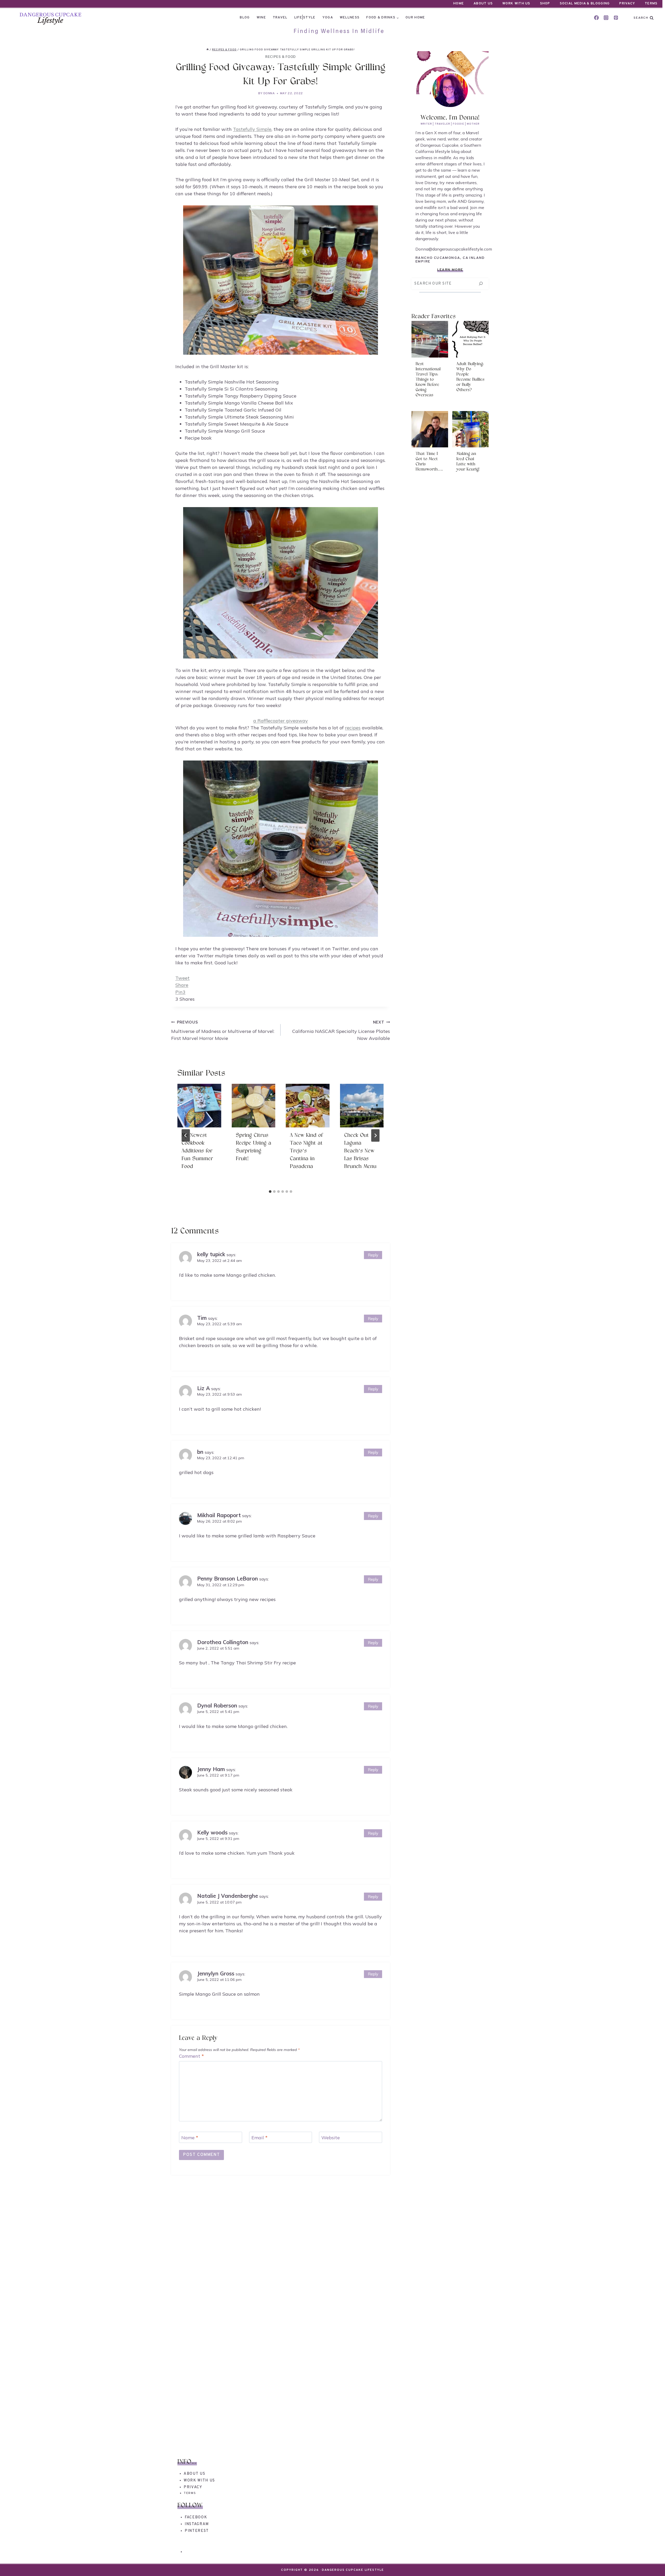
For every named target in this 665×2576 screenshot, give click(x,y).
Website (331, 2138)
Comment (191, 2056)
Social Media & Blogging (585, 4)
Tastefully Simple (252, 129)
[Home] (208, 50)
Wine (261, 18)
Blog (245, 18)
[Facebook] (596, 18)
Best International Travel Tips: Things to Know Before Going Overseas (428, 380)
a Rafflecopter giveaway (281, 721)
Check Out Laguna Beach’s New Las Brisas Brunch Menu (360, 1151)
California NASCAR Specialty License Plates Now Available (341, 1031)
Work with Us (199, 2481)
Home (459, 4)
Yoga (328, 18)
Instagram (197, 2524)
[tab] (270, 1192)
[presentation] (199, 1106)
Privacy (627, 4)
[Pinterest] (616, 18)
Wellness (350, 18)
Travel (280, 18)
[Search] (481, 284)
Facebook (196, 2517)
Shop (545, 4)
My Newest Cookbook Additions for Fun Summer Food (197, 1151)
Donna (269, 93)
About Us (483, 4)
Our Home (415, 18)
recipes (353, 728)
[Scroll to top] (652, 2563)
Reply (373, 1255)
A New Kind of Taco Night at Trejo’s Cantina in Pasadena (306, 1151)
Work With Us (516, 4)
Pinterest (197, 2531)
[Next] (375, 1135)
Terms (651, 4)
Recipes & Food (281, 57)
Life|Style (305, 18)
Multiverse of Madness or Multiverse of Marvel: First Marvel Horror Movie (223, 1031)
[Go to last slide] (186, 1135)
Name (190, 2138)
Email (260, 2138)
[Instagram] (606, 18)
